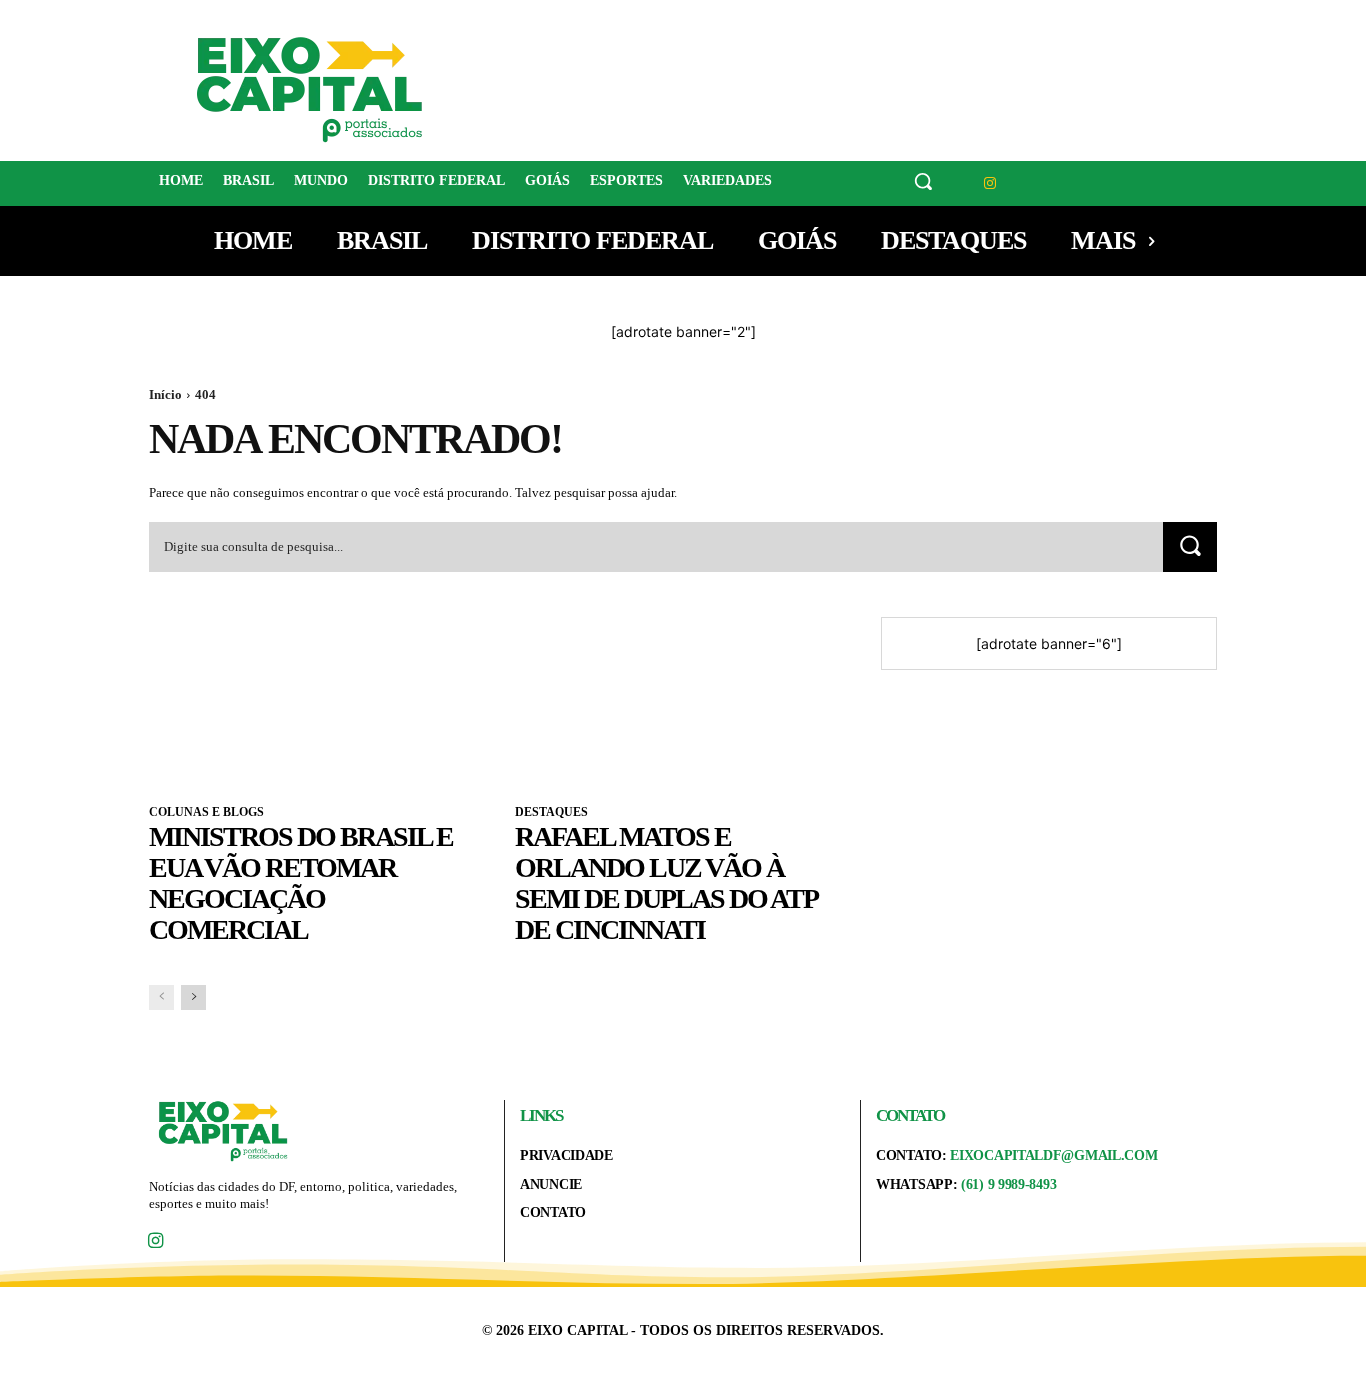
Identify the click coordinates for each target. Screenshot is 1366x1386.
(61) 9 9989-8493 (1008, 1184)
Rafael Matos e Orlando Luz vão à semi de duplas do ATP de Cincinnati (666, 882)
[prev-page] (161, 997)
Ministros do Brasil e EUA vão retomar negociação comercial (301, 882)
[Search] (1190, 546)
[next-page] (193, 997)
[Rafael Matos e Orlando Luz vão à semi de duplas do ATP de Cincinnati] (683, 701)
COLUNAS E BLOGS (206, 812)
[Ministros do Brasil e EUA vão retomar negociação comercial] (317, 701)
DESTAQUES (551, 812)
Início (165, 394)
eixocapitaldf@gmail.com (1053, 1155)
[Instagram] (990, 183)
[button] (923, 181)
